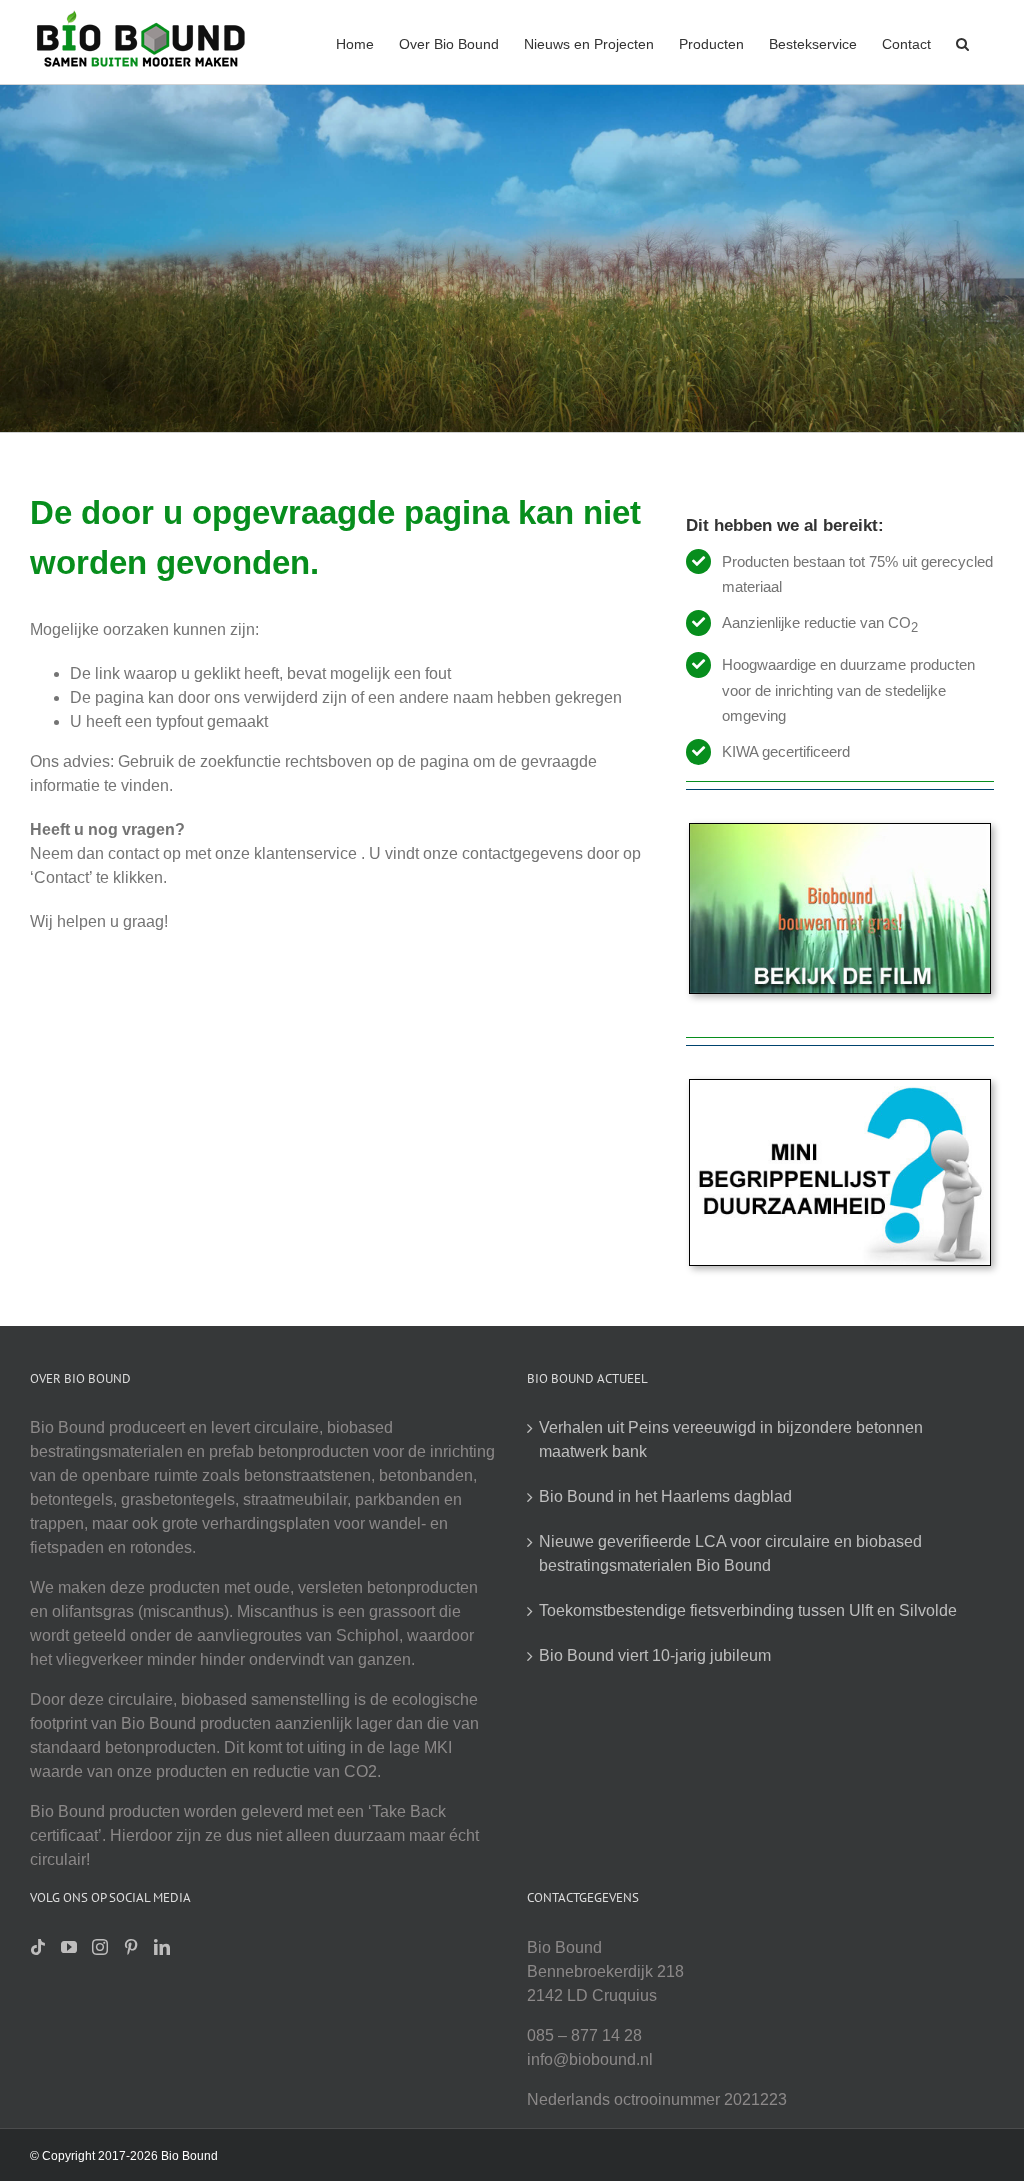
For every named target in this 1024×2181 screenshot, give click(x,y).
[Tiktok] (38, 1947)
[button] (962, 42)
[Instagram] (100, 1947)
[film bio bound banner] (840, 831)
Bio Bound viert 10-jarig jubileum (655, 1655)
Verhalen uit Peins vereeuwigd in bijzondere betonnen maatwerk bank (731, 1439)
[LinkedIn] (162, 1947)
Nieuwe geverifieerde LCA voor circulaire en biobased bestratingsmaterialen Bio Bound (730, 1553)
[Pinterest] (131, 1947)
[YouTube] (69, 1947)
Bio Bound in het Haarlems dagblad (665, 1496)
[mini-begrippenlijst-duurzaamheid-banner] (840, 1087)
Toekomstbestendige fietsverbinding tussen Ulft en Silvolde (748, 1610)
